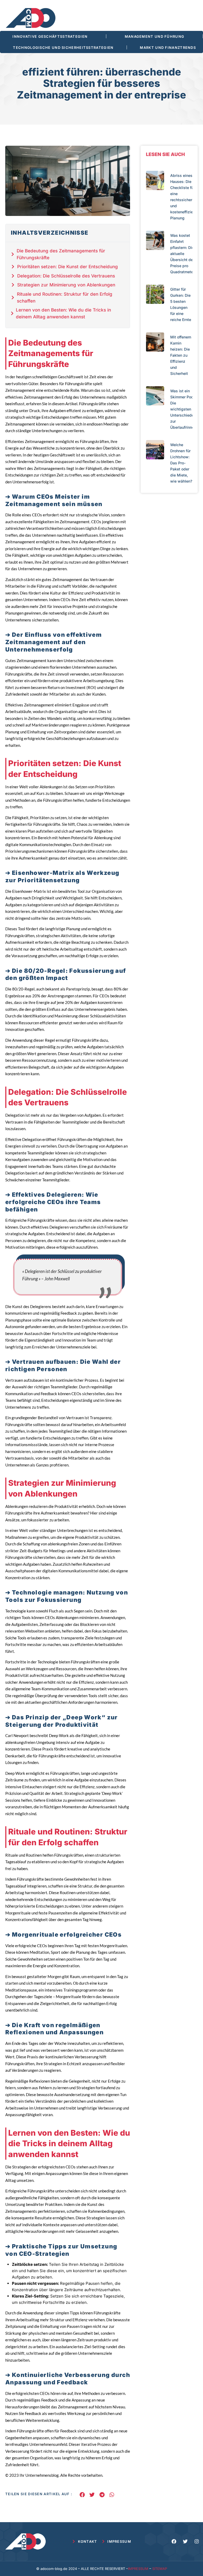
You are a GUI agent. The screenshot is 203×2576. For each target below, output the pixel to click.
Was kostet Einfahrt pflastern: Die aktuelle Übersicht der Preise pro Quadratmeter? (183, 254)
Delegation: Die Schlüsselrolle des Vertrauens (66, 276)
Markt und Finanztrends (168, 48)
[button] (82, 2495)
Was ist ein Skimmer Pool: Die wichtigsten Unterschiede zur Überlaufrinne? (183, 409)
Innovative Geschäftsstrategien (50, 36)
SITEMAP (160, 2569)
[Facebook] (174, 2541)
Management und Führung (155, 36)
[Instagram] (197, 2541)
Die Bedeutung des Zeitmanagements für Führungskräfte (61, 254)
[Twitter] (185, 2541)
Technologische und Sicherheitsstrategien (63, 48)
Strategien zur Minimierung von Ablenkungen (66, 285)
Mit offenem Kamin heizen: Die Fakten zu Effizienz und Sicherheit (181, 355)
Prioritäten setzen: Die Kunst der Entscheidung (68, 267)
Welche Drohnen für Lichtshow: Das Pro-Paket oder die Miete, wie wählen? (181, 463)
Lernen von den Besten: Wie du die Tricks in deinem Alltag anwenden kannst (63, 313)
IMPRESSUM (138, 2569)
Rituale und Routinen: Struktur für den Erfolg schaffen (65, 298)
